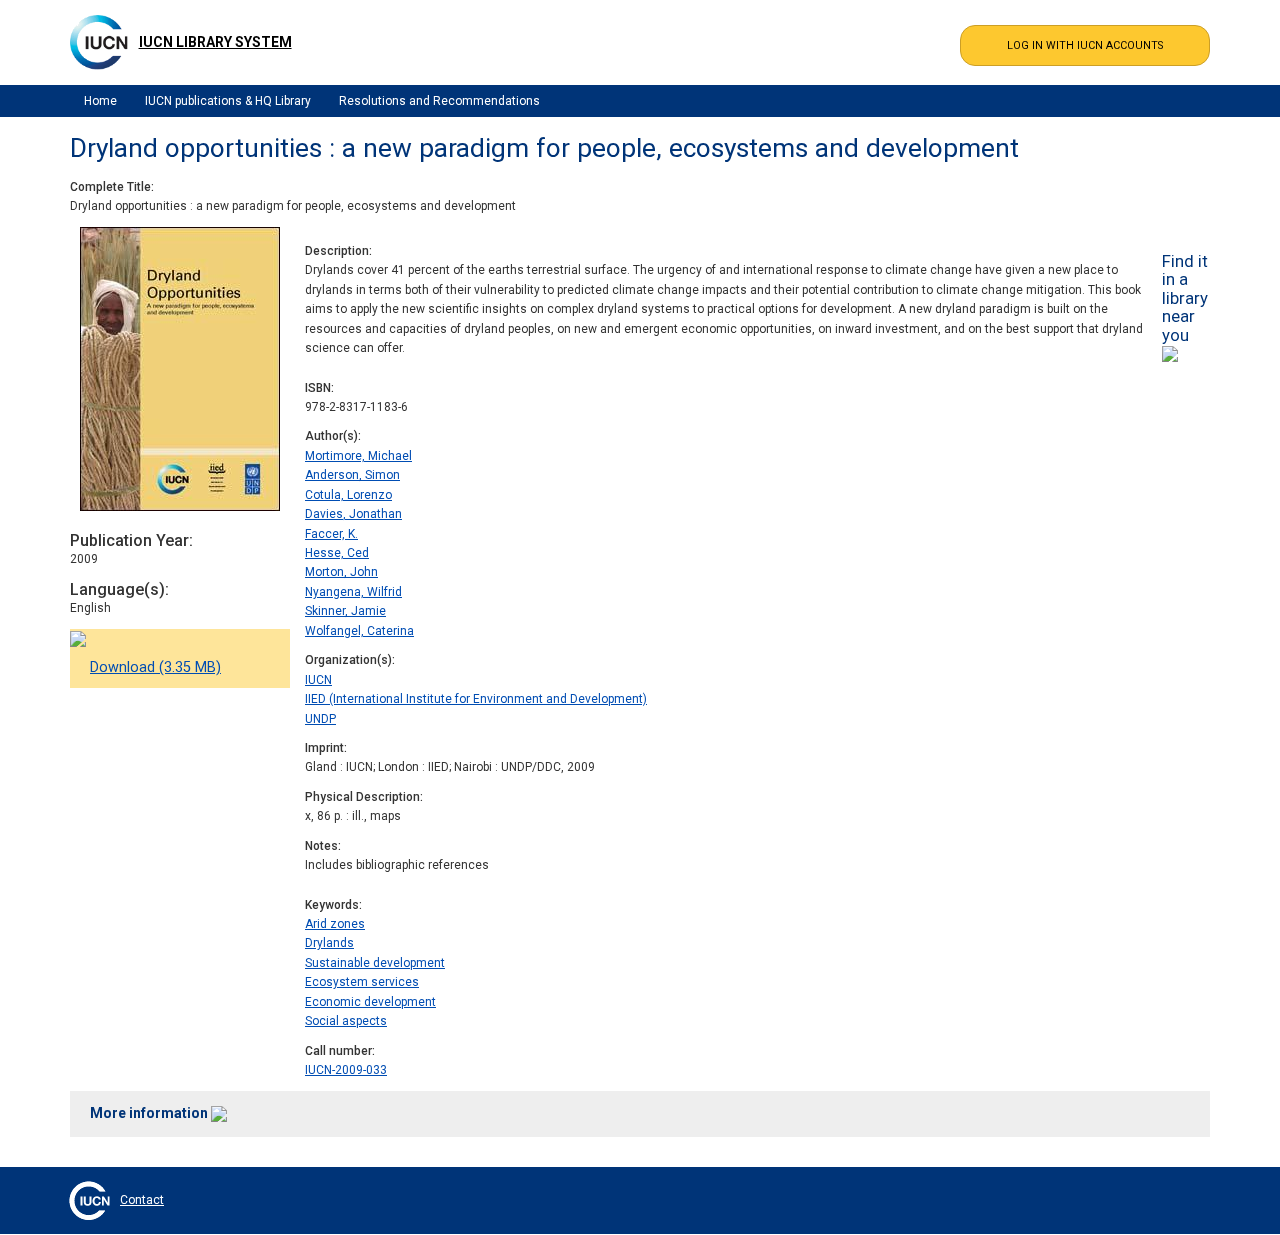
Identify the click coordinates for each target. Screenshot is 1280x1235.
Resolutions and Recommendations (439, 101)
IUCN (318, 680)
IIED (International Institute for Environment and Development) (476, 699)
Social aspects (346, 1021)
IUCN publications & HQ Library (228, 101)
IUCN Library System (215, 42)
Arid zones (335, 924)
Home (100, 101)
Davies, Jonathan (353, 514)
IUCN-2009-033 (346, 1070)
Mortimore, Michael (358, 456)
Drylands (329, 943)
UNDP (320, 719)
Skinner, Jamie (345, 611)
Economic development (370, 1002)
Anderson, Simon (352, 475)
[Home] (99, 42)
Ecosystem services (362, 982)
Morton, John (341, 572)
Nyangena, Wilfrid (353, 592)
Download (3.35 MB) (155, 667)
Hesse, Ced (337, 553)
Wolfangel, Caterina (359, 631)
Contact (142, 1200)
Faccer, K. (331, 534)
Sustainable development (375, 963)
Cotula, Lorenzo (348, 495)
